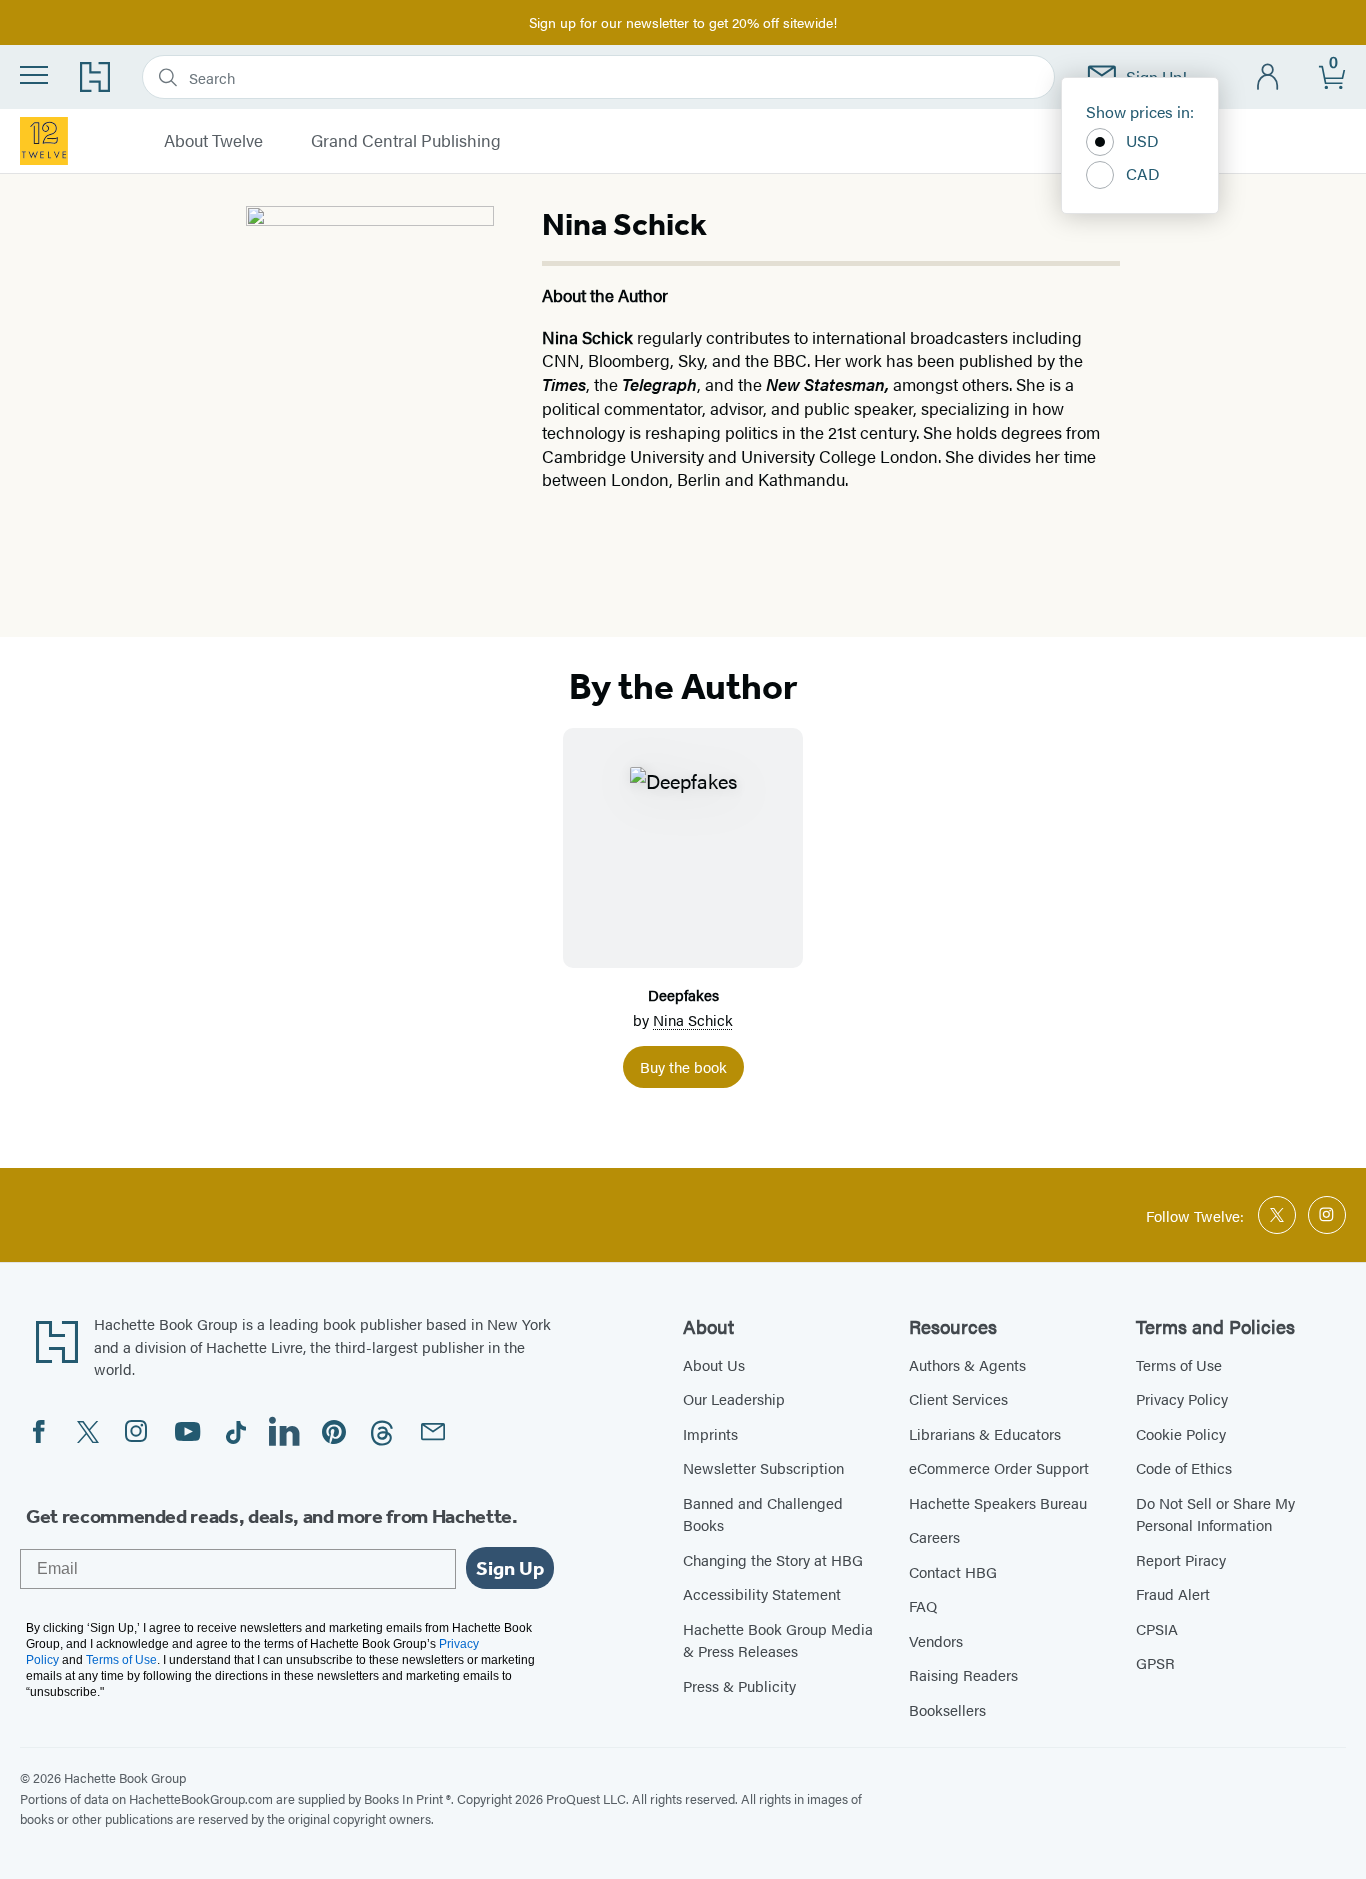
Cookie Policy (1181, 1433)
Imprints (710, 1433)
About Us (714, 1364)
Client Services (958, 1398)
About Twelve (213, 141)
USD (1142, 140)
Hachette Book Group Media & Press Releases (778, 1640)
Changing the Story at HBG (773, 1559)
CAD (1143, 173)
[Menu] (34, 75)
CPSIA (1157, 1628)
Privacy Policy (1182, 1398)
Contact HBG (953, 1571)
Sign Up (510, 1568)
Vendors (936, 1640)
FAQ (923, 1605)
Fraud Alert (1173, 1593)
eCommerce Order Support (999, 1467)
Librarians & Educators (985, 1433)
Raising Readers (963, 1674)
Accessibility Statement (762, 1593)
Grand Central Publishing (406, 141)
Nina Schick (693, 1019)
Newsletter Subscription (763, 1467)
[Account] (1268, 77)
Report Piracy (1181, 1559)
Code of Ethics (1184, 1467)
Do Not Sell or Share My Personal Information (1215, 1514)
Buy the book (683, 1066)
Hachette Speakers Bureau (998, 1502)
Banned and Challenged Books (763, 1514)
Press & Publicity (739, 1685)
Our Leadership (734, 1398)
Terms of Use (1179, 1364)
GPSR (1155, 1662)
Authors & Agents (967, 1364)
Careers (934, 1536)
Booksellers (947, 1709)
